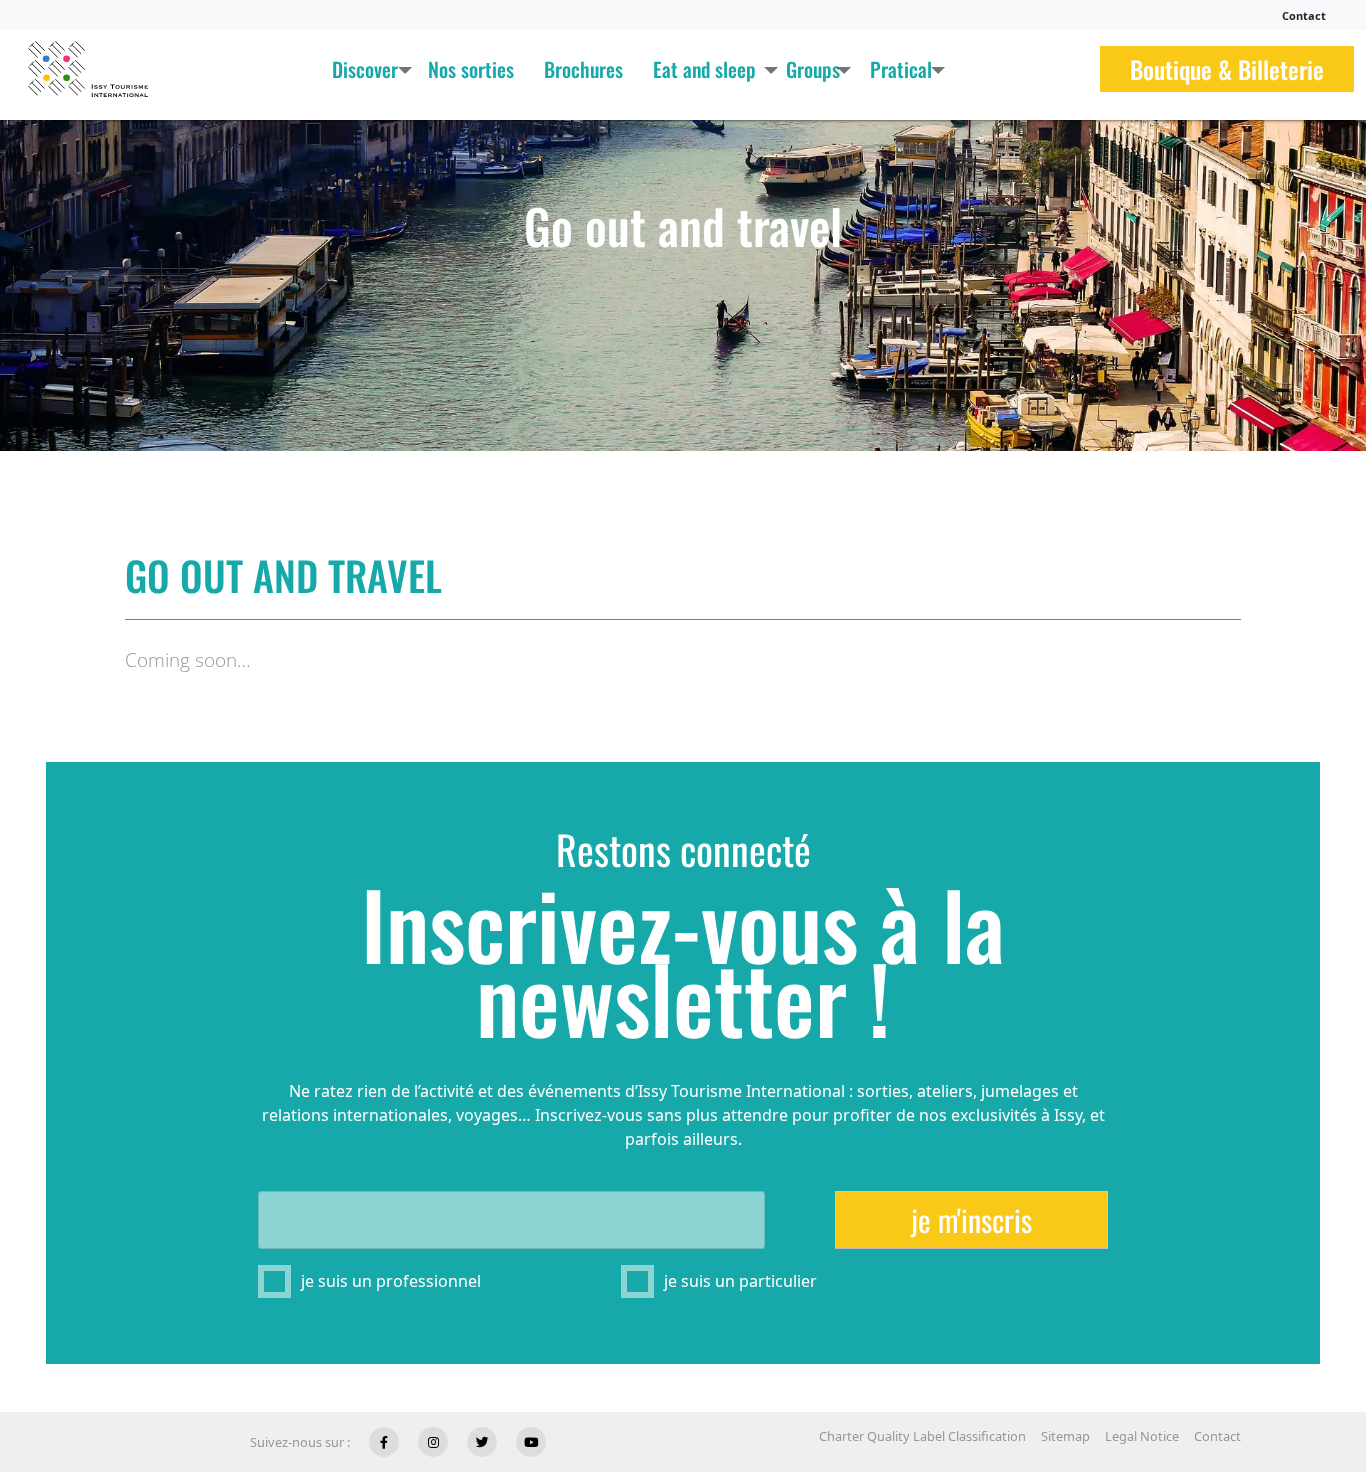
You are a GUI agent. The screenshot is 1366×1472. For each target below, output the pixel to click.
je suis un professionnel (391, 1281)
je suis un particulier (740, 1281)
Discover (365, 69)
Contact (1304, 15)
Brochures (583, 69)
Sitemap (1065, 1436)
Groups (813, 69)
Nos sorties (471, 69)
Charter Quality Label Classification (922, 1436)
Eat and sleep (704, 69)
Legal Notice (1142, 1436)
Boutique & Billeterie (1227, 69)
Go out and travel (683, 225)
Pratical (901, 69)
